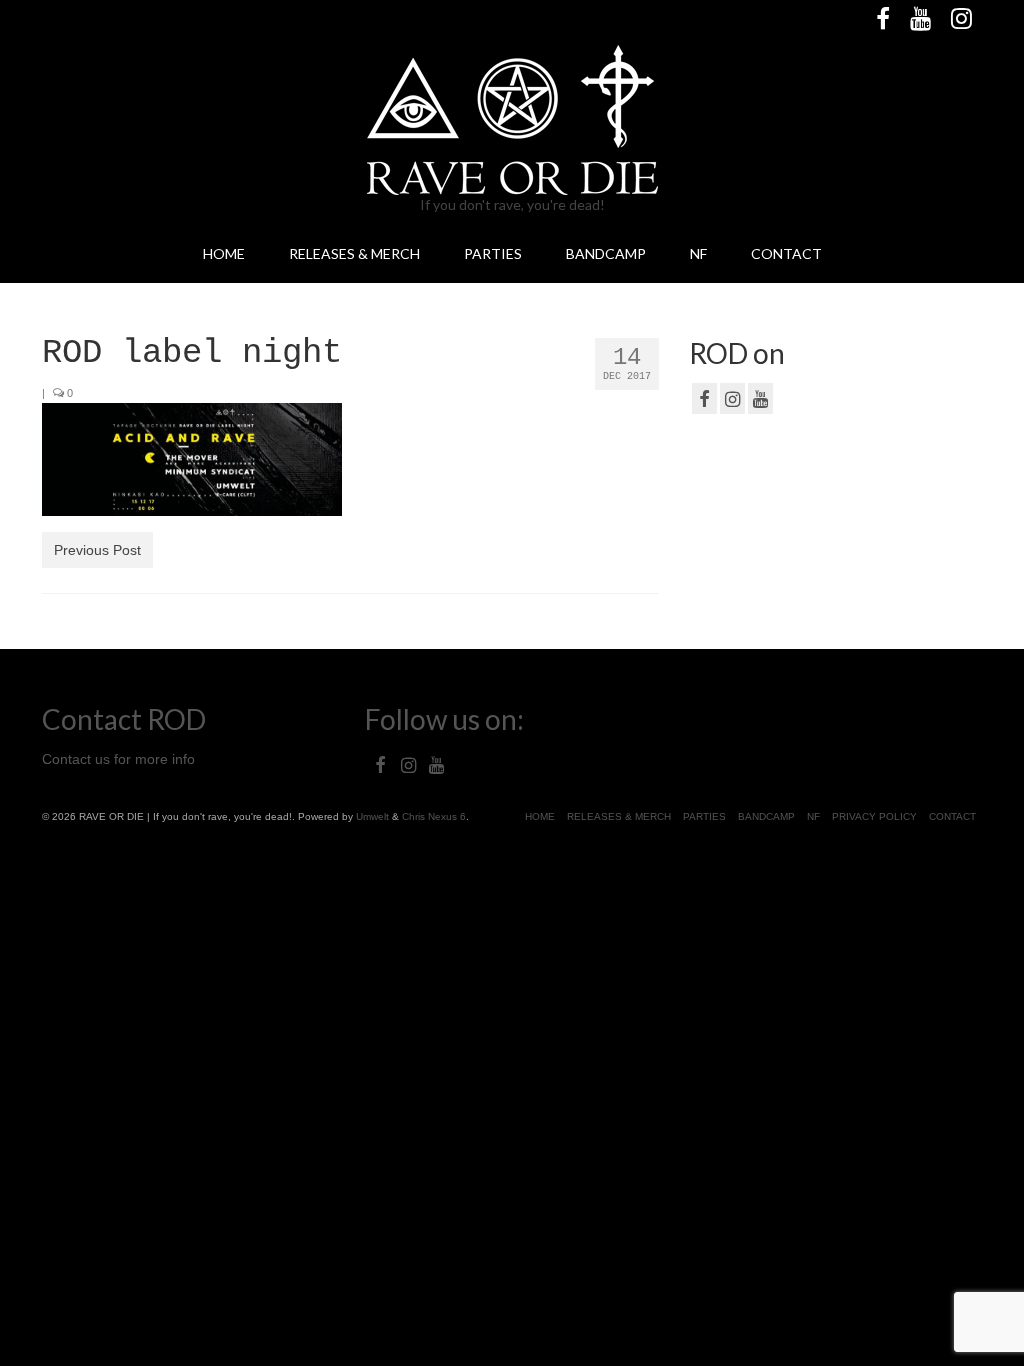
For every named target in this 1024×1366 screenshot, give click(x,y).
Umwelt (372, 816)
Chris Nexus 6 (434, 816)
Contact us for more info (118, 759)
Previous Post (97, 550)
